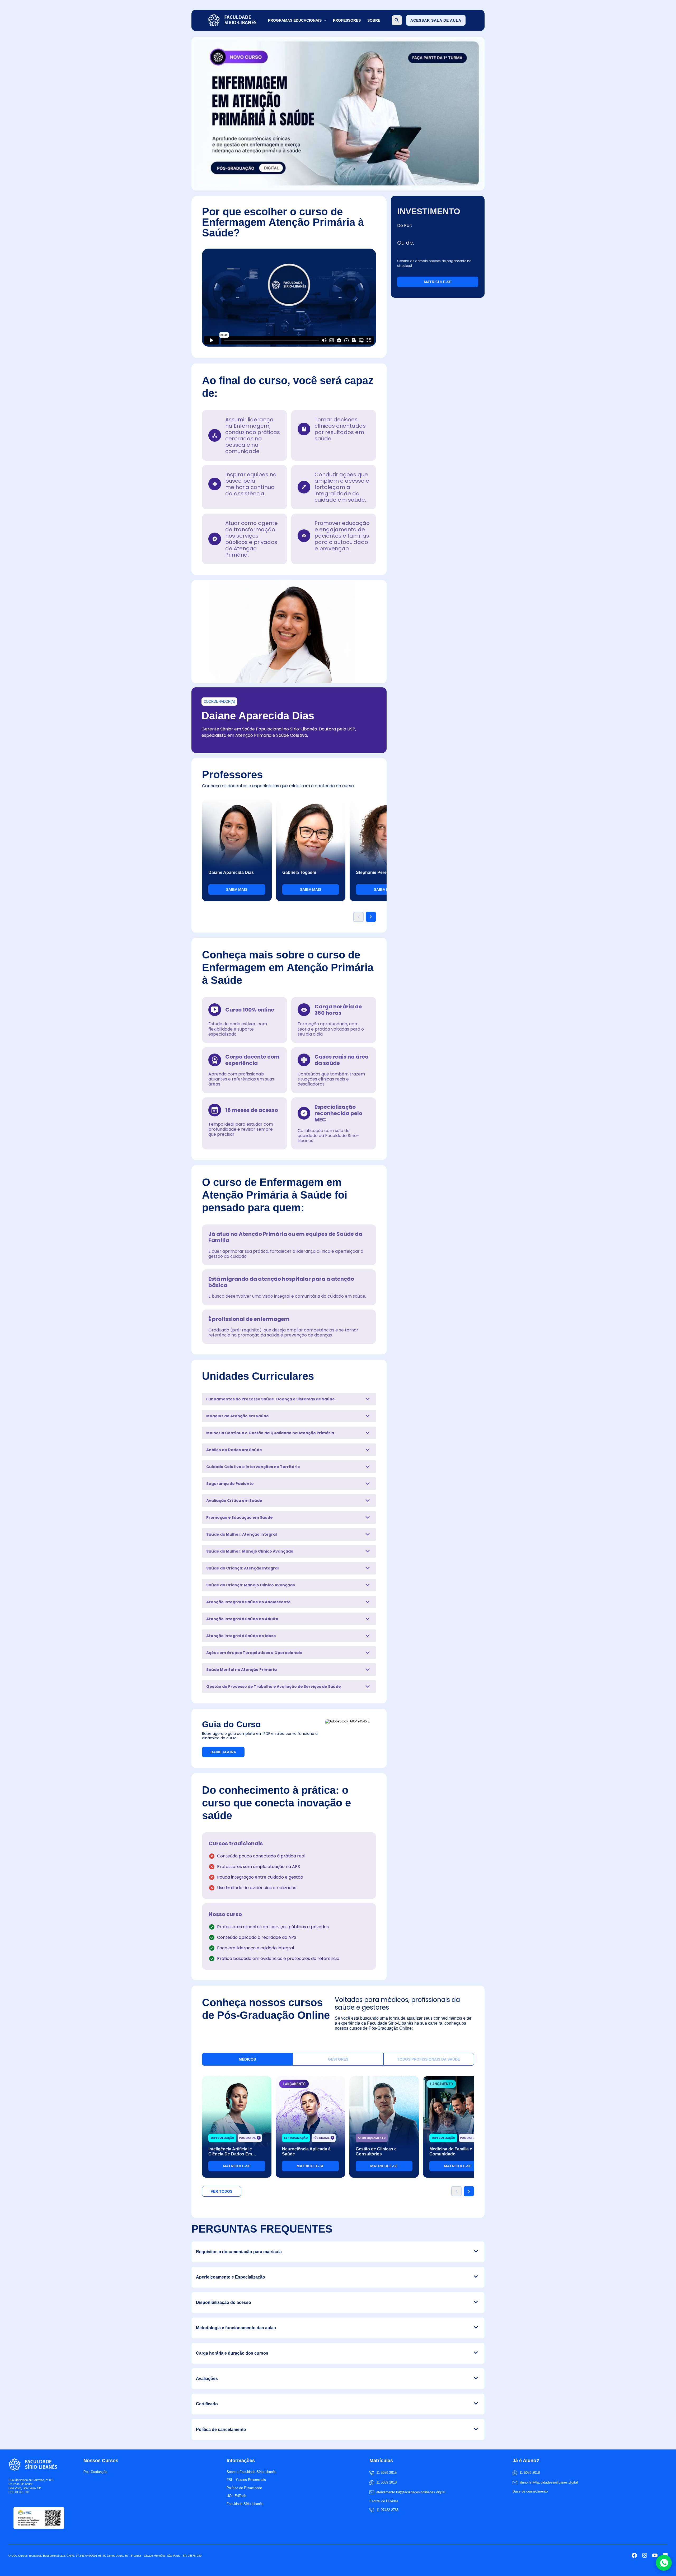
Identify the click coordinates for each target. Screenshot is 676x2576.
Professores (347, 20)
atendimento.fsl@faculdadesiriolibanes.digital (411, 2492)
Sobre (374, 20)
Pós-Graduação (95, 2472)
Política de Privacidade (244, 2488)
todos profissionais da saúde (429, 2059)
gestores (338, 2059)
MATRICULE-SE (438, 282)
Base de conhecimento (530, 2491)
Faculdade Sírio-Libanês (245, 2504)
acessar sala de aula (436, 20)
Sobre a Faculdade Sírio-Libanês (252, 2472)
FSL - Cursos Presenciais (246, 2480)
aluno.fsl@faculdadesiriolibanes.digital (549, 2482)
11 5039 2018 (386, 2482)
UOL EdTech (236, 2496)
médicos (247, 2059)
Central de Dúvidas (384, 2501)
